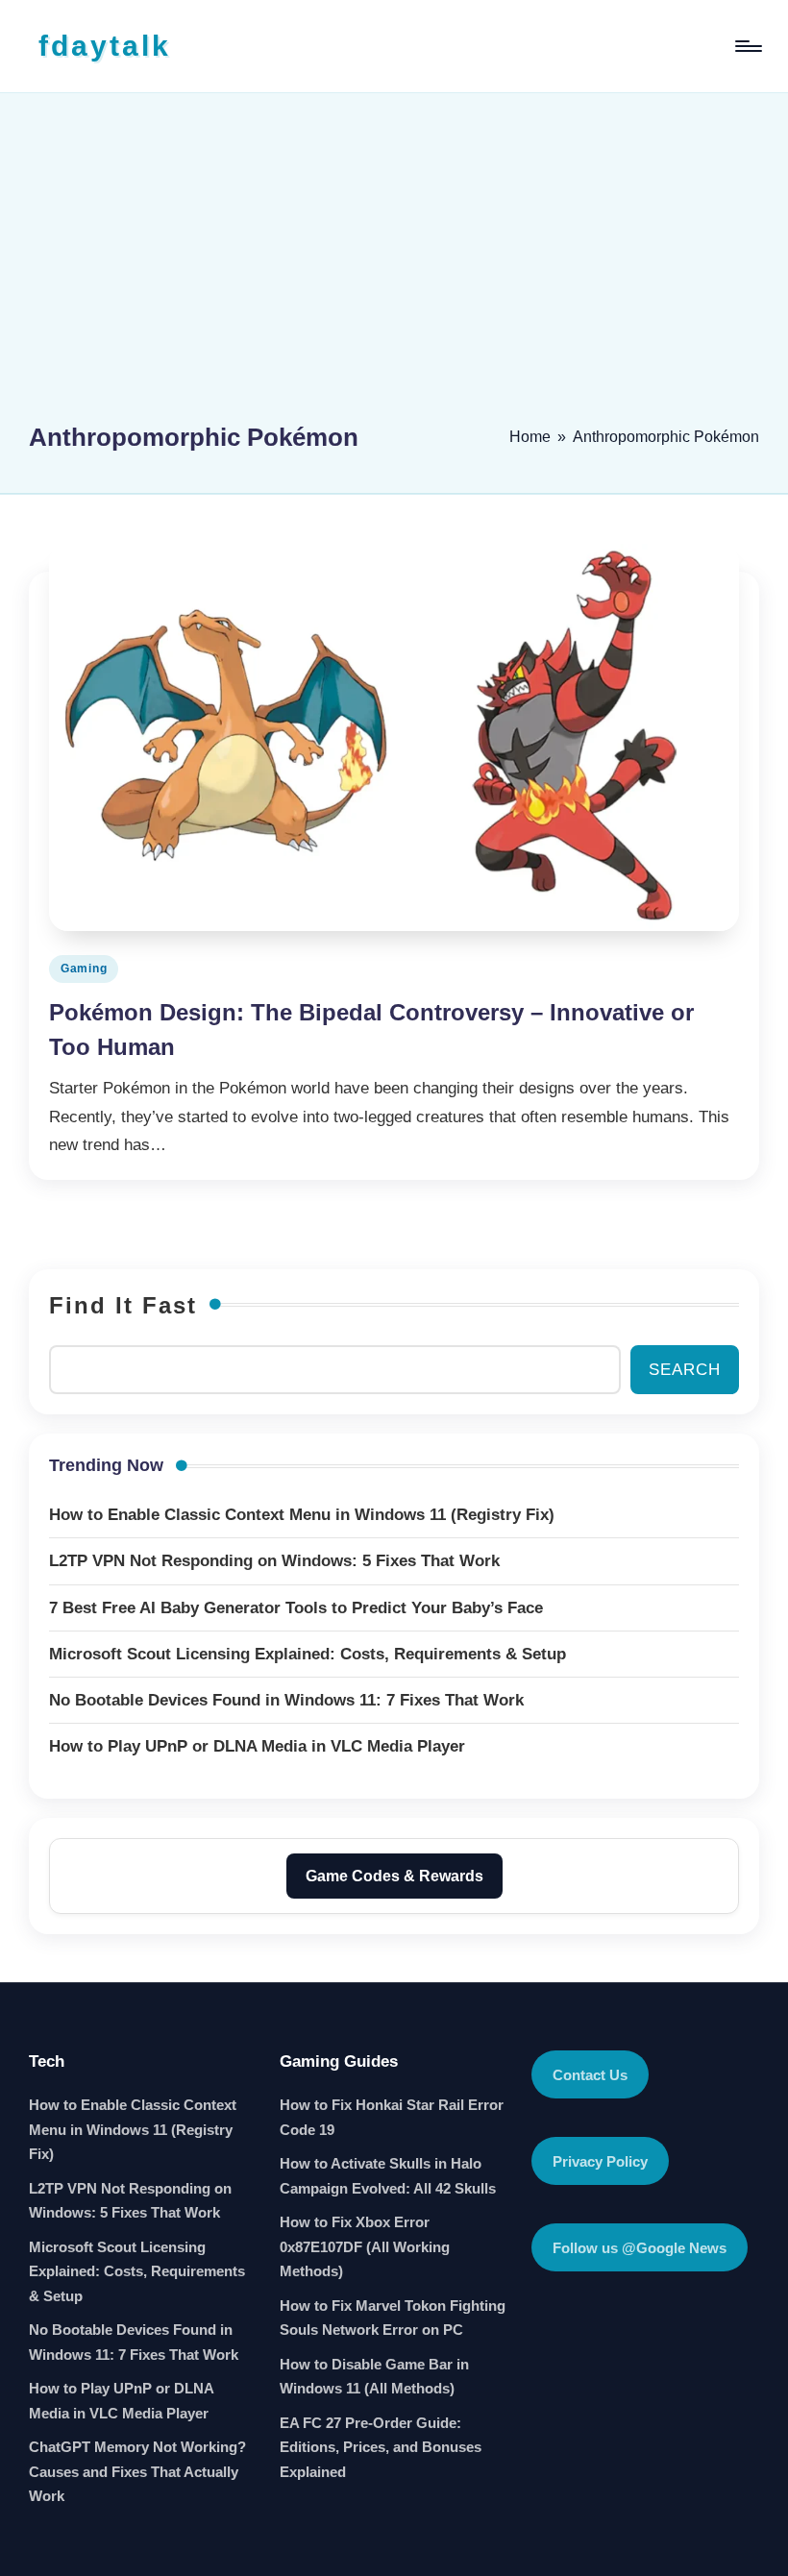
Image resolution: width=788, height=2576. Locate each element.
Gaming (84, 969)
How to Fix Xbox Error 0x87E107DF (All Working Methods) (365, 2246)
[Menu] (747, 46)
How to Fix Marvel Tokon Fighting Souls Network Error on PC (393, 2318)
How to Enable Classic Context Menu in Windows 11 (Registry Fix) (133, 2129)
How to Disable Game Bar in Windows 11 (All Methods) (374, 2377)
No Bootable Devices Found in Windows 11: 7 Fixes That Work (134, 2342)
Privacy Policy (600, 2161)
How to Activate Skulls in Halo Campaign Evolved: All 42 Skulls (388, 2176)
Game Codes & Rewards (394, 1876)
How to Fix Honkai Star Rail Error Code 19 (392, 2117)
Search (685, 1370)
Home (530, 437)
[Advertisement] (394, 266)
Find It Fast (123, 1305)
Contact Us (590, 2075)
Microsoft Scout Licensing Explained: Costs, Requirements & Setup (137, 2271)
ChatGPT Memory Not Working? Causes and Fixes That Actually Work (137, 2471)
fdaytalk (105, 46)
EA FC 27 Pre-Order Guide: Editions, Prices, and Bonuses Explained (381, 2447)
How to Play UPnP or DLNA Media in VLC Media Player (121, 2401)
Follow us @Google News (640, 2248)
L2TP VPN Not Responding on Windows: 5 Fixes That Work (130, 2201)
